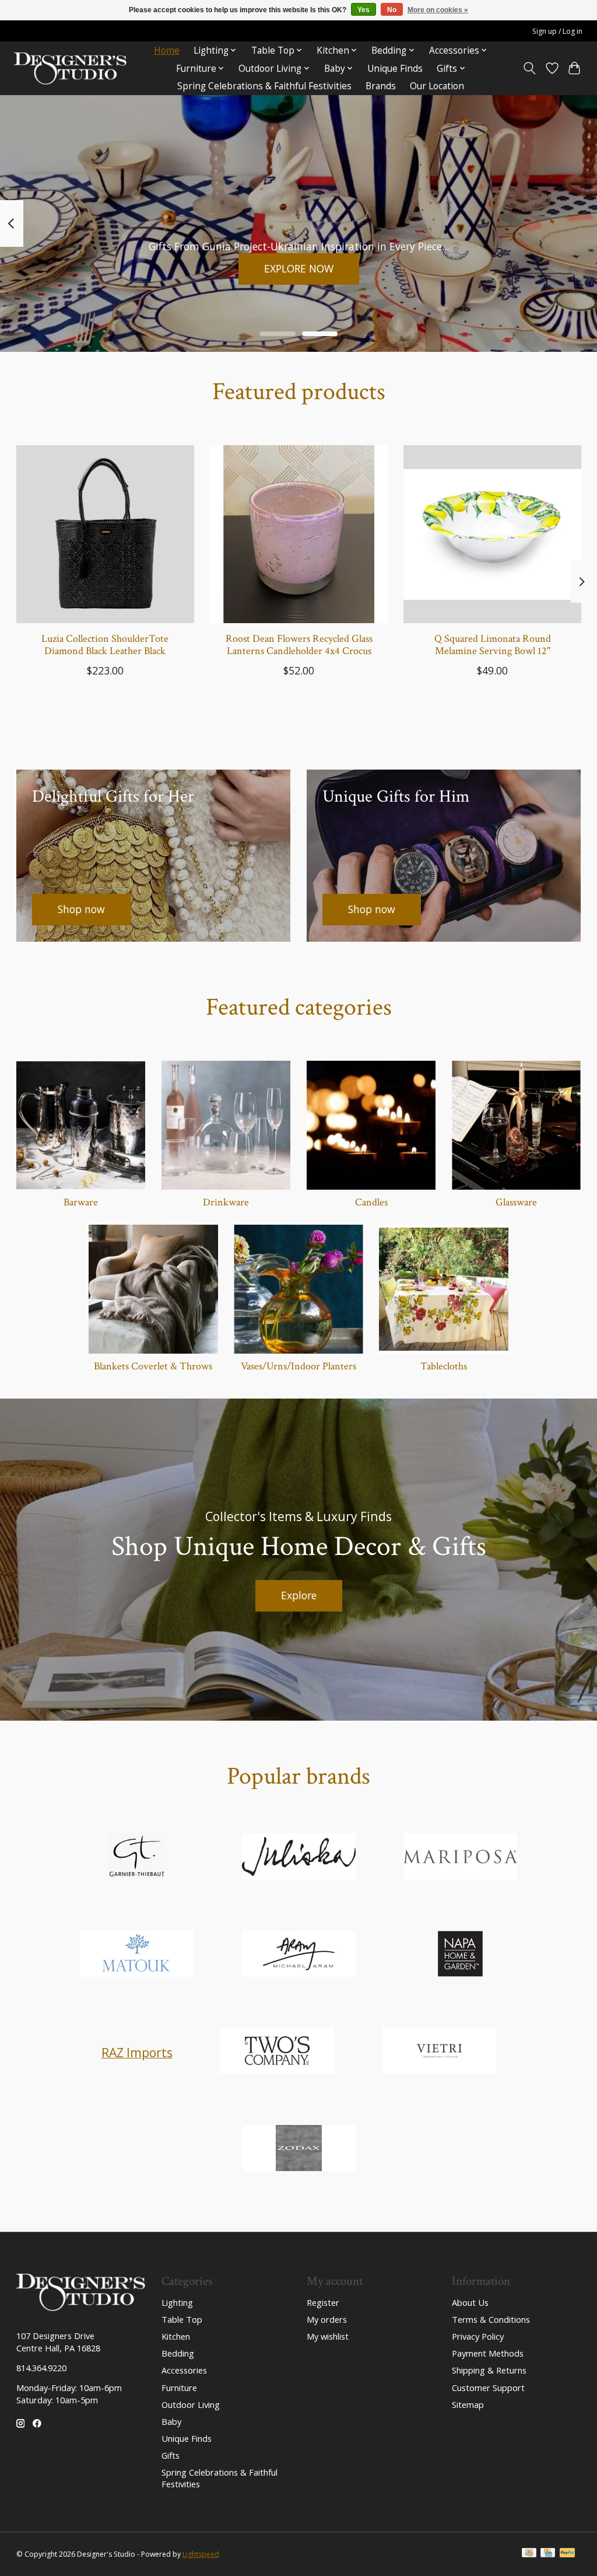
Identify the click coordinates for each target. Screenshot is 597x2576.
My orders (327, 2319)
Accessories (184, 2370)
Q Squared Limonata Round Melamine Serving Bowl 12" (492, 645)
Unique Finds (395, 69)
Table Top (182, 2319)
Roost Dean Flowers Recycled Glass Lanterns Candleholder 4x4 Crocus (298, 645)
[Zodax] (298, 2149)
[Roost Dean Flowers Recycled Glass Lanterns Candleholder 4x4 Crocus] (299, 534)
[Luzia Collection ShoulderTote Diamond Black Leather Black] (105, 534)
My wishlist (328, 2336)
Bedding (178, 2353)
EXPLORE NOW (299, 268)
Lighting (177, 2302)
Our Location (437, 86)
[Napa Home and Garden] (461, 1955)
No (392, 10)
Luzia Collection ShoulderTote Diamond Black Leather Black (105, 645)
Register (323, 2302)
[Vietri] (439, 2052)
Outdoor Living (191, 2404)
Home (167, 50)
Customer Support (488, 2388)
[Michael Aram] (298, 1955)
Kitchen (176, 2336)
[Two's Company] (278, 2052)
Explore (299, 1595)
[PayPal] (567, 2554)
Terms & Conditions (491, 2319)
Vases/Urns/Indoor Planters (298, 1366)
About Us (470, 2302)
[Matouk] (137, 1955)
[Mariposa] (461, 1858)
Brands (381, 86)
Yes (364, 10)
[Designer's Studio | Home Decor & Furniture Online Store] (70, 69)
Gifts (171, 2455)
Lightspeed (201, 2554)
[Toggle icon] (529, 68)
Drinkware (226, 1202)
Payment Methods (488, 2353)
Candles (371, 1202)
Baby (171, 2421)
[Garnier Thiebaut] (137, 1858)
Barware (81, 1202)
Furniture (179, 2388)
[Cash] (529, 2554)
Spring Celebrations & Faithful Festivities (264, 86)
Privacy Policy (478, 2336)
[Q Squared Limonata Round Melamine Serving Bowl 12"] (492, 534)
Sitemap (468, 2404)
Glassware (516, 1202)
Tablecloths (444, 1366)
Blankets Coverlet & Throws (153, 1366)
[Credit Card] (548, 2554)
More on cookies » (438, 10)
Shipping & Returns (489, 2370)
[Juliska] (298, 1858)
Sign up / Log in (557, 31)
